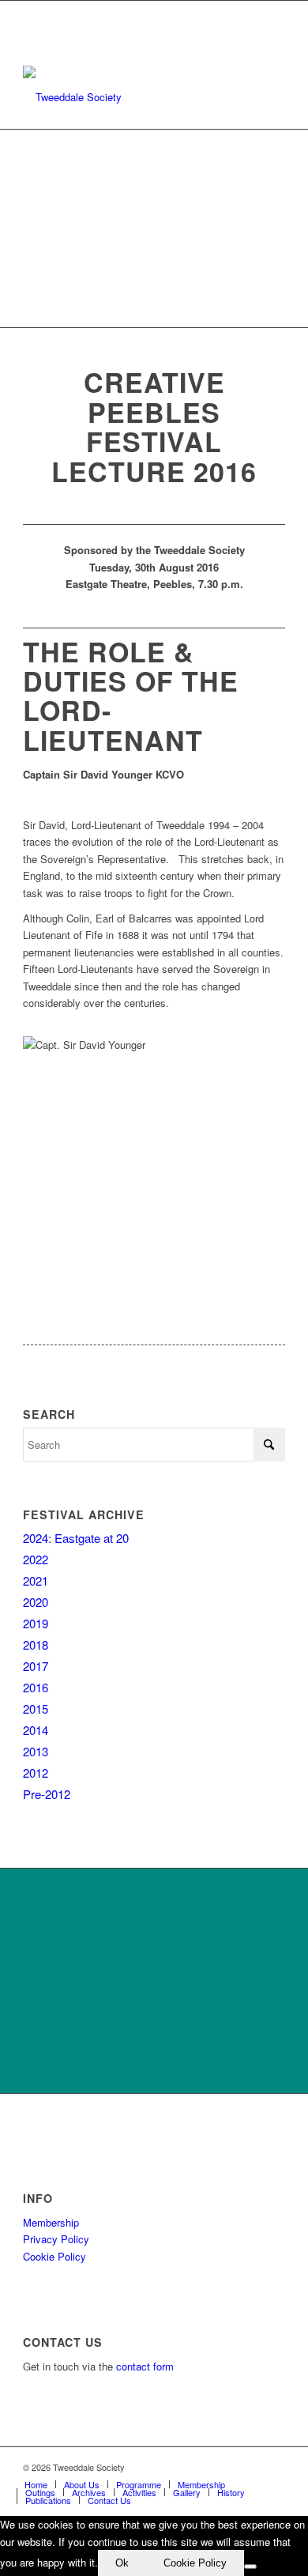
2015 (36, 1709)
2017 (36, 1666)
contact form (145, 2366)
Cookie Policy (54, 2256)
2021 (36, 1580)
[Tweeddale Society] (128, 97)
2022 (36, 1559)
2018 (36, 1644)
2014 (36, 1730)
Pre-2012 (47, 1794)
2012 (36, 1773)
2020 (36, 1602)
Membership (51, 2222)
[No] (250, 2567)
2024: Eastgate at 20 (76, 1538)
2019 (36, 1623)
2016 (36, 1687)
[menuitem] (36, 2484)
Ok (122, 2563)
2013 (36, 1751)
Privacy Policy (56, 2239)
